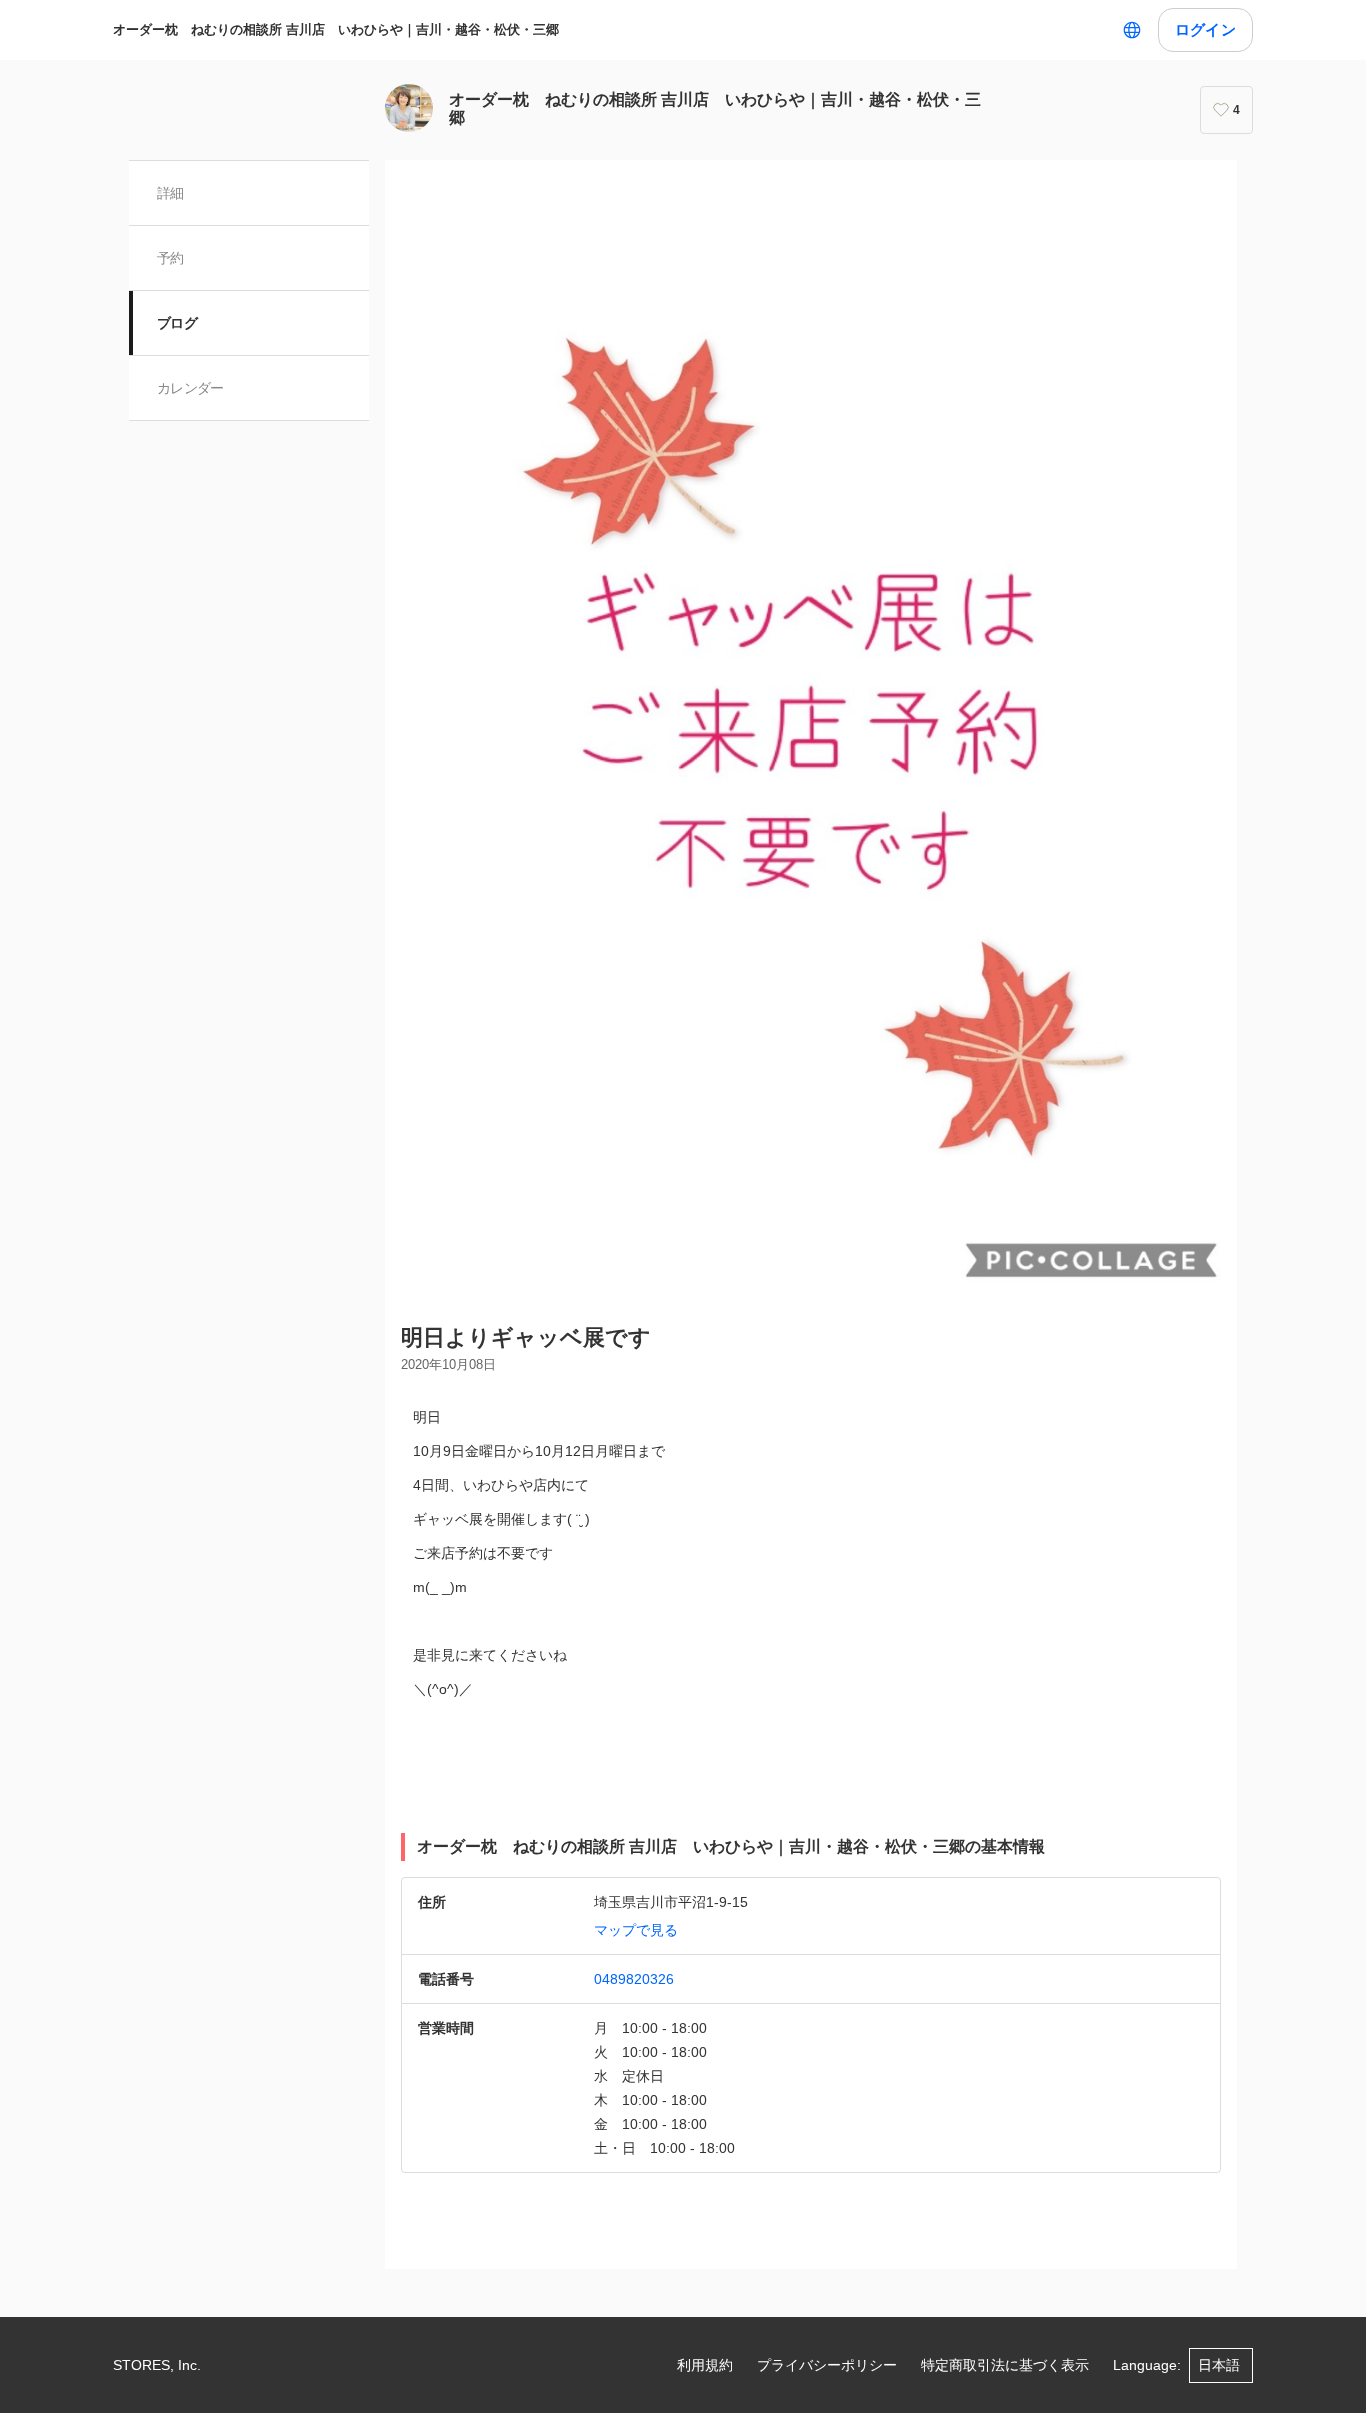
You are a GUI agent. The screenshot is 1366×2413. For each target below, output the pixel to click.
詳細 (170, 193)
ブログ (177, 323)
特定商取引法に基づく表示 (1005, 2365)
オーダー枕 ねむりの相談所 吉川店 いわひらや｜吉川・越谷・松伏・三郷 (336, 29)
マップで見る (636, 1930)
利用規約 (705, 2365)
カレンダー (190, 388)
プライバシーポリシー (827, 2365)
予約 (170, 258)
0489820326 (634, 1979)
